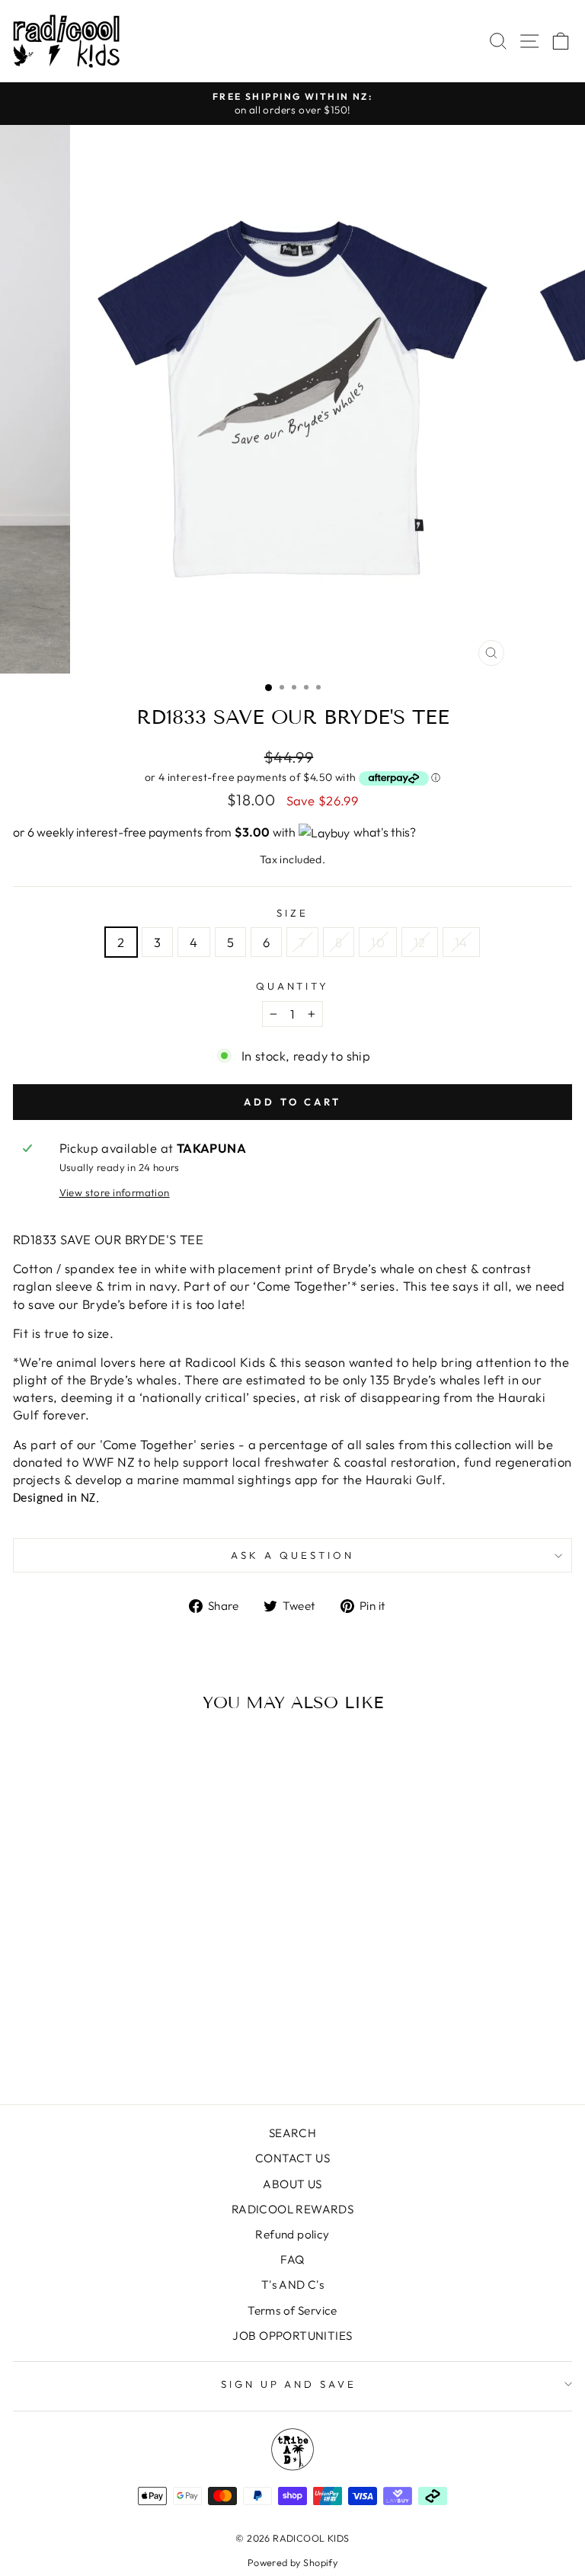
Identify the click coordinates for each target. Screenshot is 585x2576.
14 (461, 942)
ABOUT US (292, 2184)
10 (378, 942)
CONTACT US (292, 2158)
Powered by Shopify (292, 2562)
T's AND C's (293, 2285)
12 (420, 942)
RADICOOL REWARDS (293, 2209)
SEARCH (292, 2133)
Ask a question (292, 1555)
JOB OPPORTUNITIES (292, 2336)
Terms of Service (292, 2310)
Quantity (293, 986)
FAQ (292, 2259)
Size (292, 913)
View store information (115, 1192)
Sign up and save (289, 2384)
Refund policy (292, 2234)
